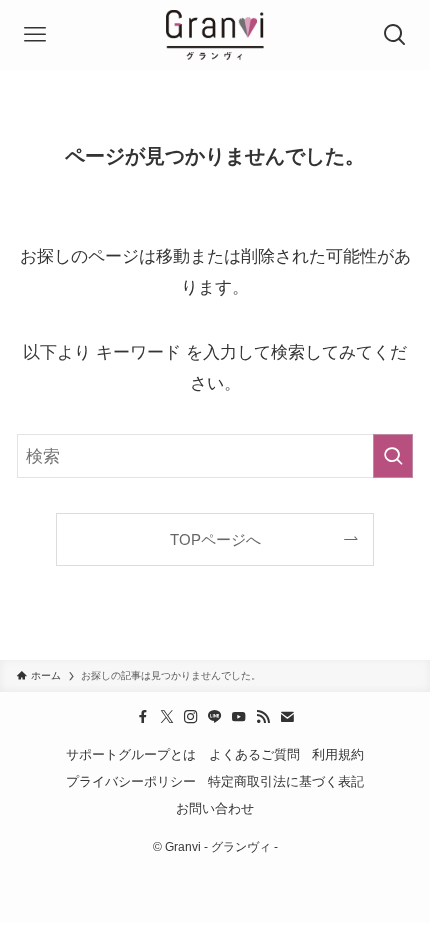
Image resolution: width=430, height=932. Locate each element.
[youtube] (239, 717)
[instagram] (191, 717)
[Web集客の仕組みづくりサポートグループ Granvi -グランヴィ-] (215, 35)
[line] (215, 717)
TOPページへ (215, 539)
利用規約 (338, 754)
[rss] (263, 717)
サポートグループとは (131, 754)
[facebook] (143, 717)
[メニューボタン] (35, 35)
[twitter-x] (167, 717)
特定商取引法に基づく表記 (286, 781)
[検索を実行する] (393, 456)
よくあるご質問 (254, 754)
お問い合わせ (215, 808)
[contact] (287, 717)
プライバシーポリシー (131, 781)
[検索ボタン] (395, 35)
